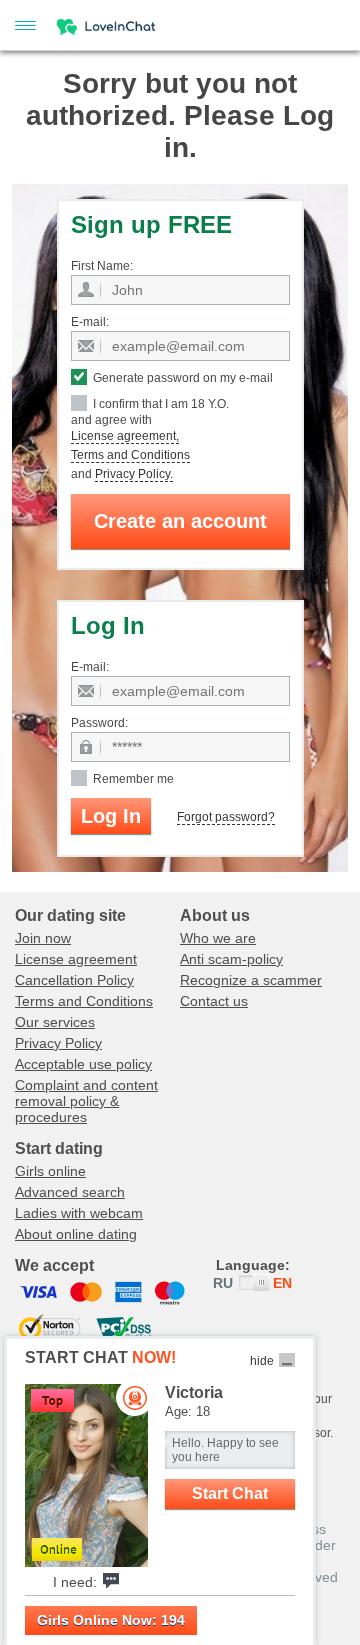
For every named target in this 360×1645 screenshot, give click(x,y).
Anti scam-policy (231, 959)
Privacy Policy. (134, 474)
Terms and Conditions (130, 455)
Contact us (214, 1001)
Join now (43, 938)
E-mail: (90, 322)
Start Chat (230, 1493)
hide (262, 1361)
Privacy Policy (58, 1043)
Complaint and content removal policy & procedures (86, 1101)
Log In (111, 816)
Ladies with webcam (79, 1213)
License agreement (76, 959)
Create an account (180, 521)
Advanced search (70, 1192)
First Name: (102, 266)
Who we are (218, 938)
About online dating (76, 1234)
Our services (55, 1022)
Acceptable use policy (83, 1064)
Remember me (132, 779)
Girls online (50, 1171)
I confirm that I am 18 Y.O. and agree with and (150, 439)
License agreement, (125, 436)
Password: (99, 723)
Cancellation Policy (74, 980)
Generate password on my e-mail (181, 378)
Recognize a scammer (251, 980)
